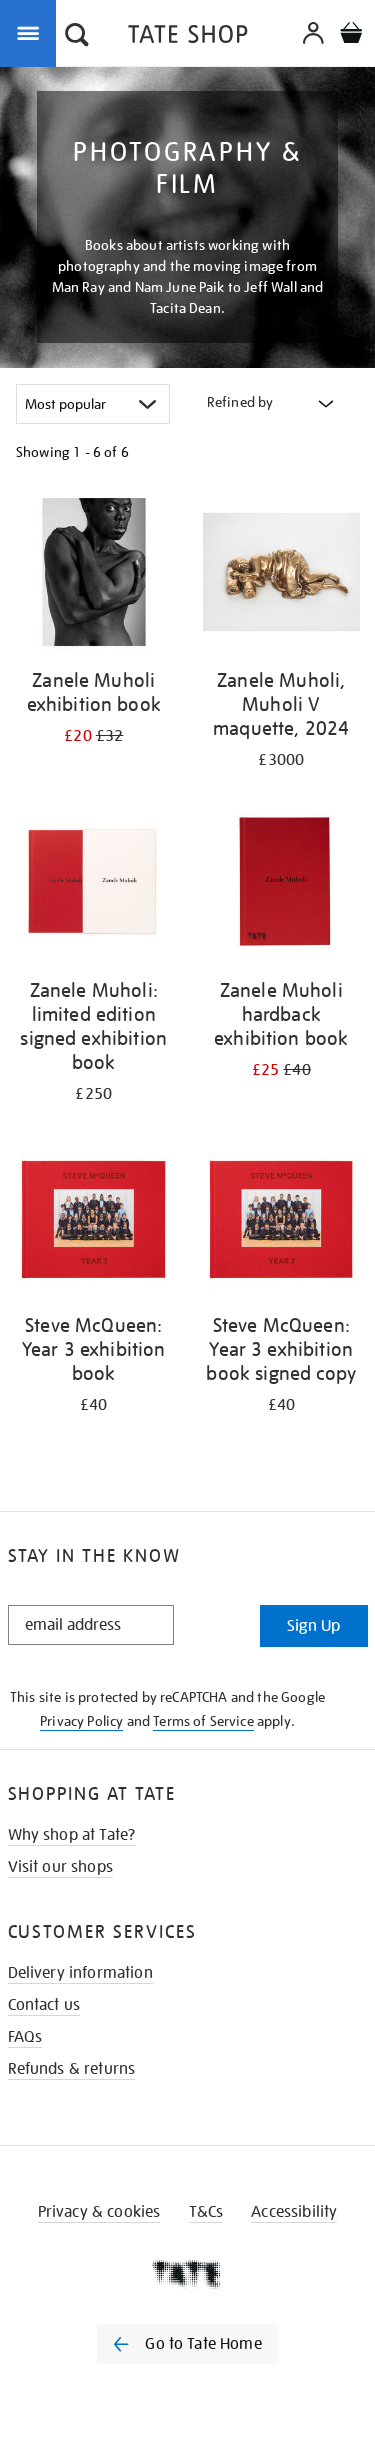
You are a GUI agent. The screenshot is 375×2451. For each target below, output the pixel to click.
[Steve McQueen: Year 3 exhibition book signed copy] (282, 1220)
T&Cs (206, 2212)
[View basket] (351, 35)
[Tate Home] (187, 2274)
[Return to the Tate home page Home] (188, 37)
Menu (32, 32)
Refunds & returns (72, 2069)
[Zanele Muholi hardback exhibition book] (282, 886)
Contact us (44, 2005)
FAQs (25, 2037)
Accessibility (294, 2212)
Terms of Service (203, 1721)
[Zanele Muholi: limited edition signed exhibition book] (94, 886)
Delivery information (80, 1973)
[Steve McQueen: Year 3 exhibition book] (94, 1220)
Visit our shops (60, 1867)
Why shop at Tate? (72, 1835)
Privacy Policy (81, 1721)
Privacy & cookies (99, 2212)
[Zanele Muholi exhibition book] (94, 575)
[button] (77, 37)
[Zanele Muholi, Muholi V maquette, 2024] (282, 575)
